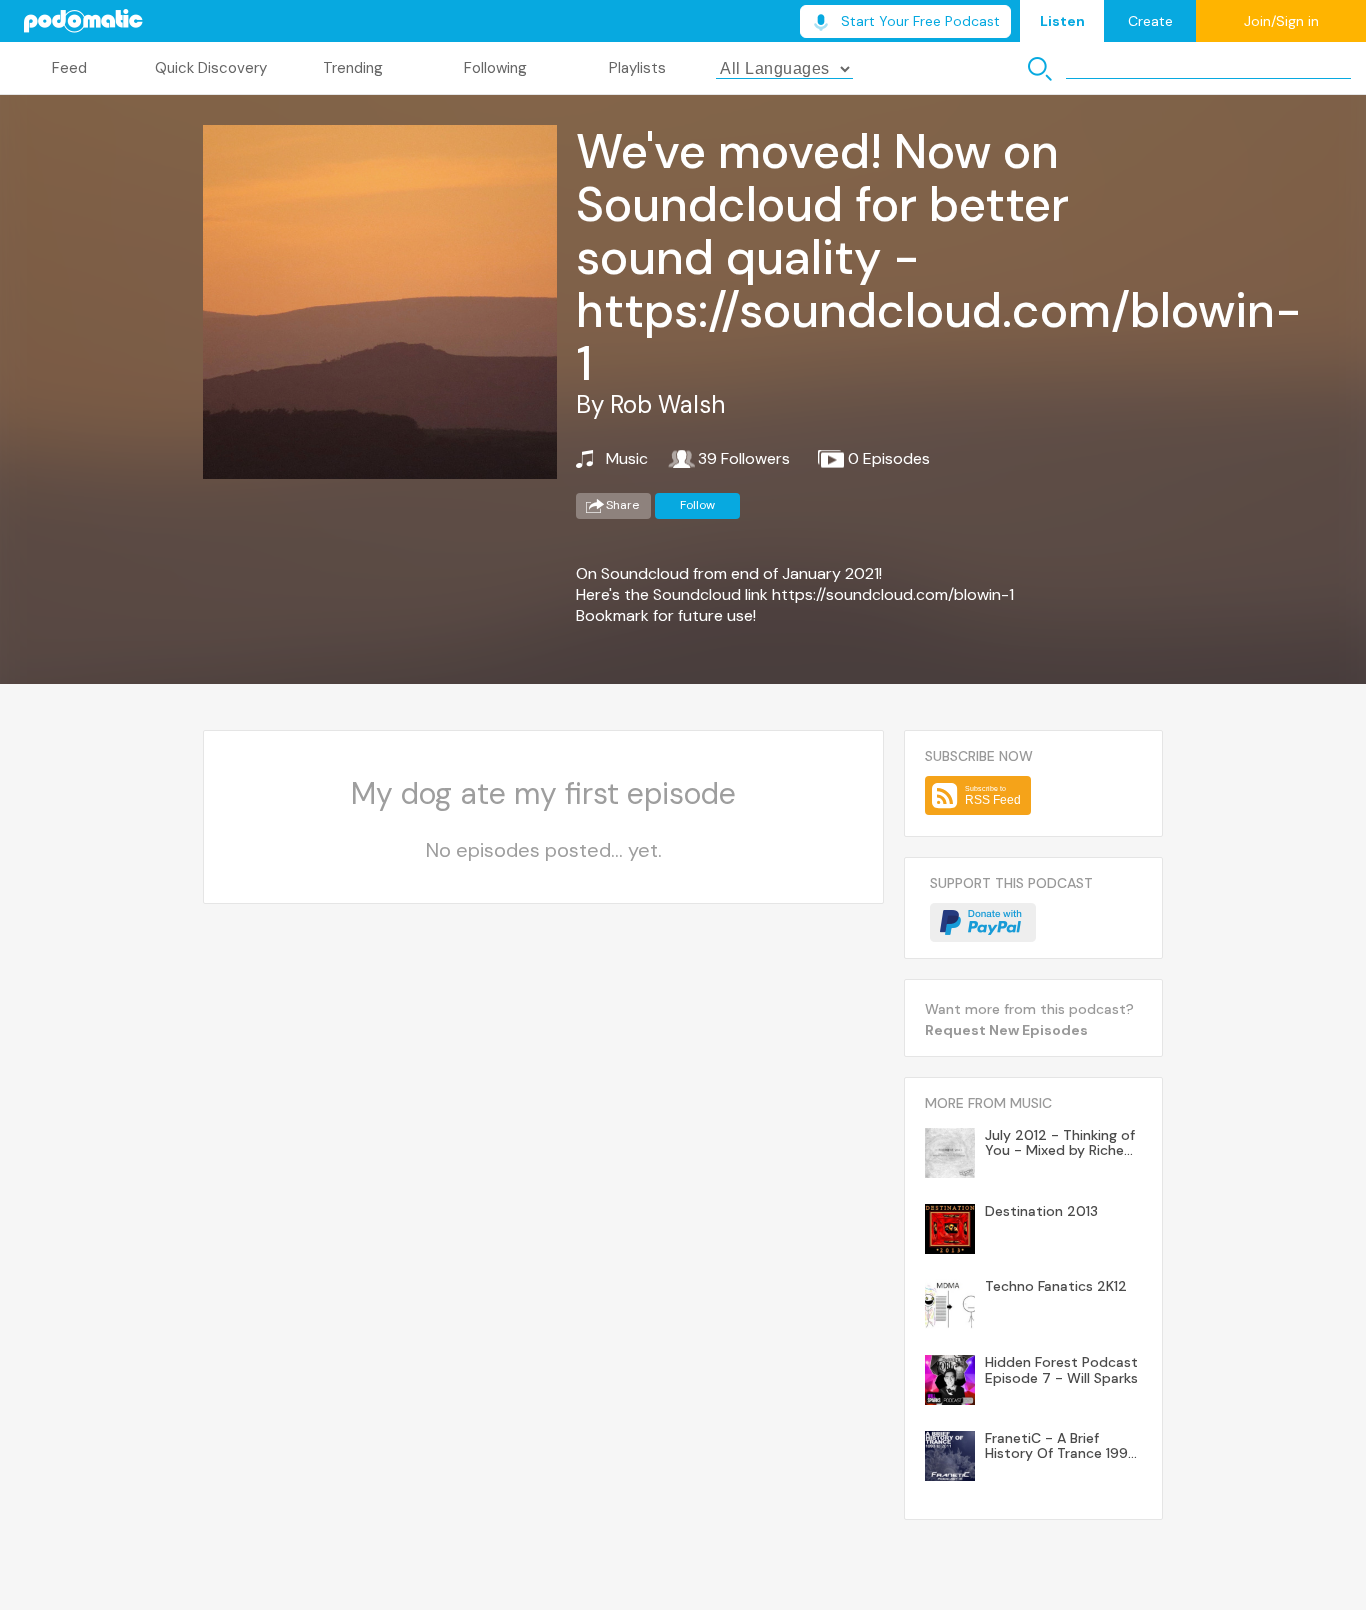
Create (1150, 21)
